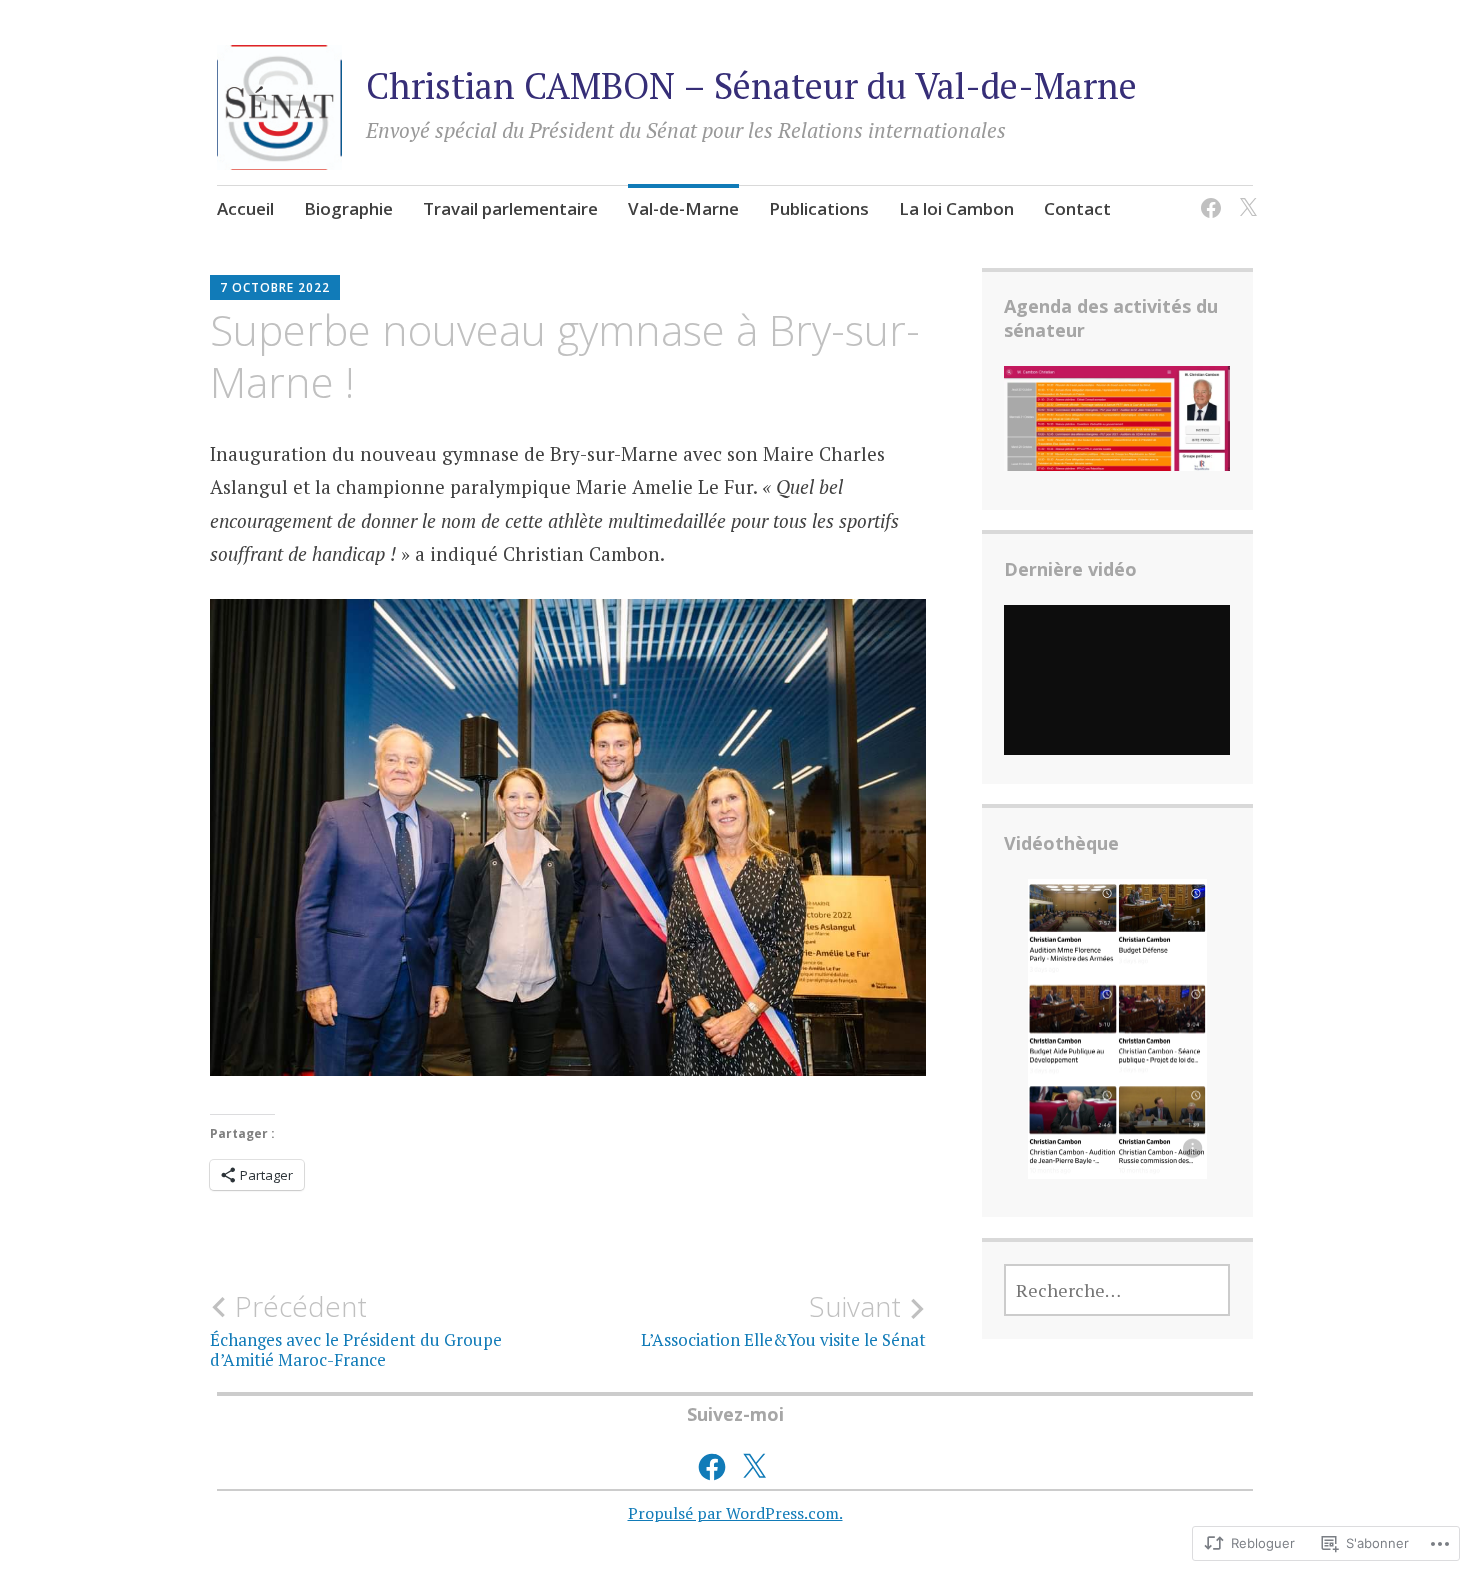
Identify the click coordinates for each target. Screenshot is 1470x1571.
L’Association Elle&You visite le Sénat (783, 1320)
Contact (1077, 208)
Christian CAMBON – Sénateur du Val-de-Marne (751, 85)
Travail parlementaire (510, 208)
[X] (754, 1467)
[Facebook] (1207, 195)
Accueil (245, 208)
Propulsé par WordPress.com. (735, 1513)
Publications (819, 208)
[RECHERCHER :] (1117, 1290)
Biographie (348, 208)
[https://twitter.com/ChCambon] (1244, 195)
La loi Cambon (956, 208)
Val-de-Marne (683, 208)
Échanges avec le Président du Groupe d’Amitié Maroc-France (356, 1330)
